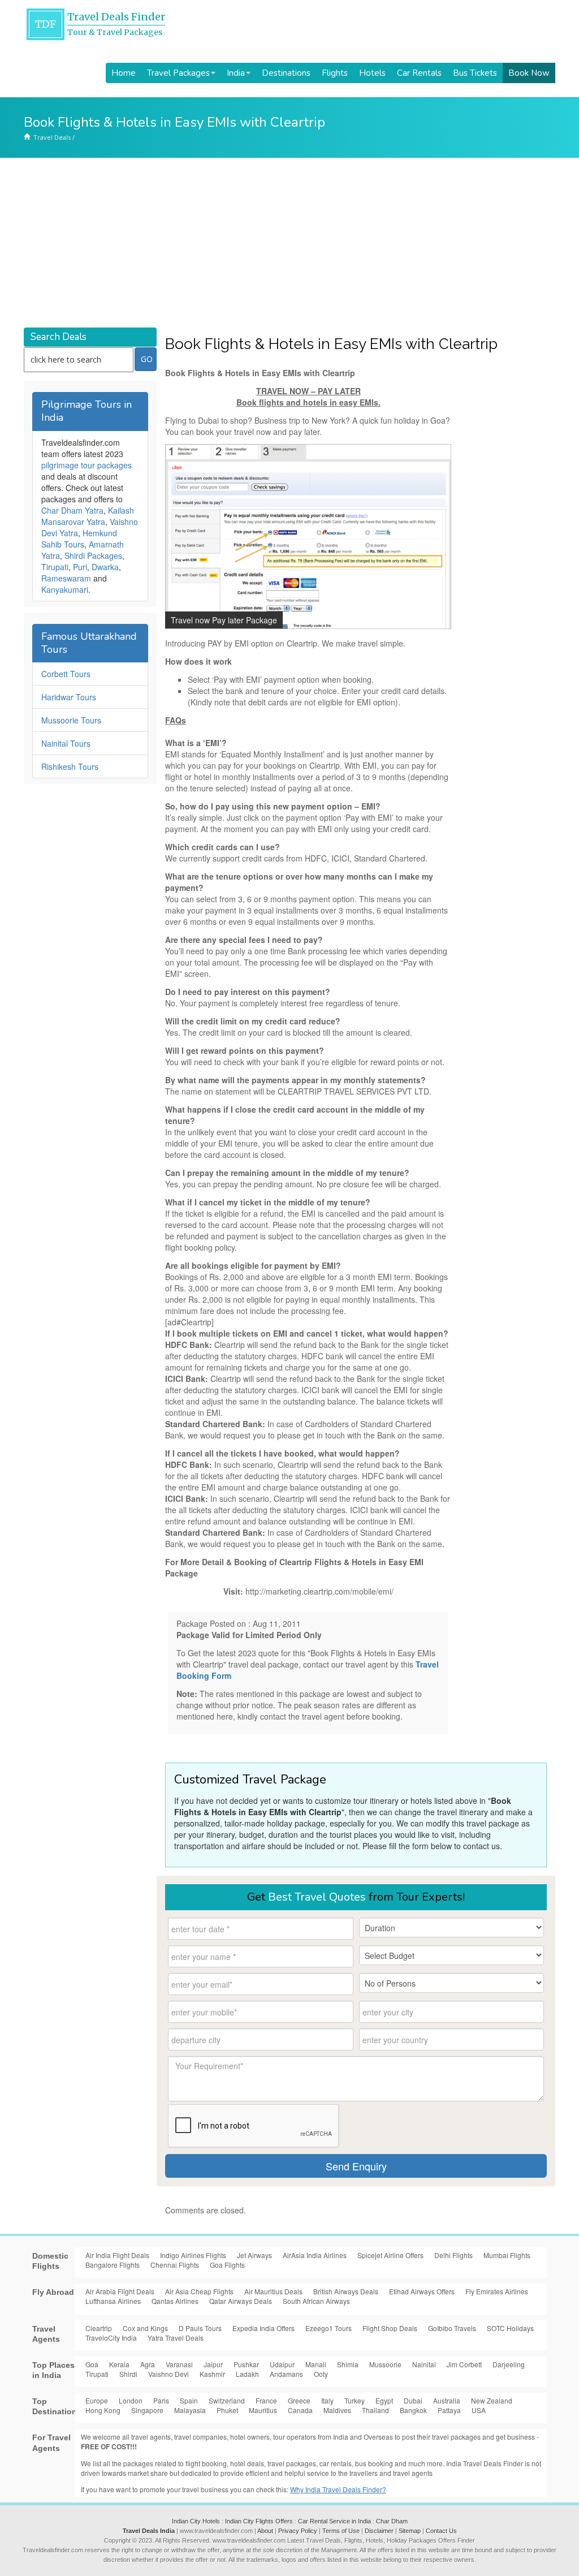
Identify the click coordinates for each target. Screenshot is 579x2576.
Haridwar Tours (69, 697)
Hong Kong (103, 2410)
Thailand (375, 2410)
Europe (97, 2400)
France (266, 2400)
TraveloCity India (111, 2338)
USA (479, 2410)
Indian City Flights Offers (259, 2521)
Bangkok (413, 2410)
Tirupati (55, 567)
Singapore (147, 2410)
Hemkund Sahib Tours (79, 539)
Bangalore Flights (113, 2265)
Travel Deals (52, 137)
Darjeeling (509, 2364)
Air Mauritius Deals (273, 2291)
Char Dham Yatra (72, 510)
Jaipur (213, 2364)
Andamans (286, 2374)
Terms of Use (341, 2531)
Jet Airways (254, 2255)
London (131, 2400)
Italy (327, 2400)
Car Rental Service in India (334, 2521)
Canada (300, 2410)
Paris (161, 2400)
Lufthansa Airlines (113, 2301)
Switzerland (227, 2400)
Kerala (119, 2364)
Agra (148, 2364)
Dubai (413, 2400)
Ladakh (247, 2374)
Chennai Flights (175, 2265)
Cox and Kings (145, 2328)
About (265, 2531)
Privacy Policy (298, 2531)
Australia (447, 2400)
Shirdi (128, 2374)
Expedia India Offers (263, 2328)
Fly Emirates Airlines (497, 2291)
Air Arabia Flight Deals (120, 2291)
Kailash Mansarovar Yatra (88, 516)
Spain (189, 2400)
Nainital (424, 2364)
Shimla (348, 2364)
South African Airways (316, 2301)
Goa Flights (227, 2265)
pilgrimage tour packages (87, 465)
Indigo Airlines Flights (193, 2255)
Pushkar (246, 2364)
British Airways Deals (346, 2291)
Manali (316, 2364)
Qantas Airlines (175, 2301)
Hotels (372, 73)
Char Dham (392, 2521)
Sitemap (410, 2531)
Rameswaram (66, 578)
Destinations (286, 73)
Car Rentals (419, 73)
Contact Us (441, 2531)
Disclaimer (379, 2531)
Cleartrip (99, 2328)
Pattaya (449, 2410)
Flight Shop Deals (390, 2328)
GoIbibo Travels (452, 2328)
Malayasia (190, 2410)
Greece (299, 2400)
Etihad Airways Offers (422, 2291)
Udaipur (282, 2364)
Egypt (384, 2400)
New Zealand (492, 2400)
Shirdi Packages (93, 555)
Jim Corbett (464, 2364)
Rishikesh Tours (70, 766)
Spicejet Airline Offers (390, 2255)
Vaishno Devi (168, 2374)
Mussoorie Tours (71, 720)
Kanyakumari (65, 589)
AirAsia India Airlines (315, 2255)
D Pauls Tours (200, 2328)
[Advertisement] (289, 243)
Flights (335, 73)
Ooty (321, 2374)
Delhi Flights (453, 2255)
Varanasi (179, 2364)
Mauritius (263, 2410)
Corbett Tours (66, 674)
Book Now (529, 73)
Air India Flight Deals (117, 2255)
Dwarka (105, 567)
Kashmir (212, 2374)
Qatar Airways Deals (241, 2301)
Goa (92, 2364)
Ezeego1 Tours (329, 2328)
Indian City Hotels (196, 2521)
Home (124, 73)
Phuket (227, 2410)
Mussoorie (385, 2364)
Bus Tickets (475, 73)
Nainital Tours (66, 743)
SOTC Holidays (510, 2328)
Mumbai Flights (507, 2255)
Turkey (355, 2400)
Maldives (337, 2410)
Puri (80, 567)
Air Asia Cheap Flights (199, 2291)
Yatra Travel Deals (176, 2338)
